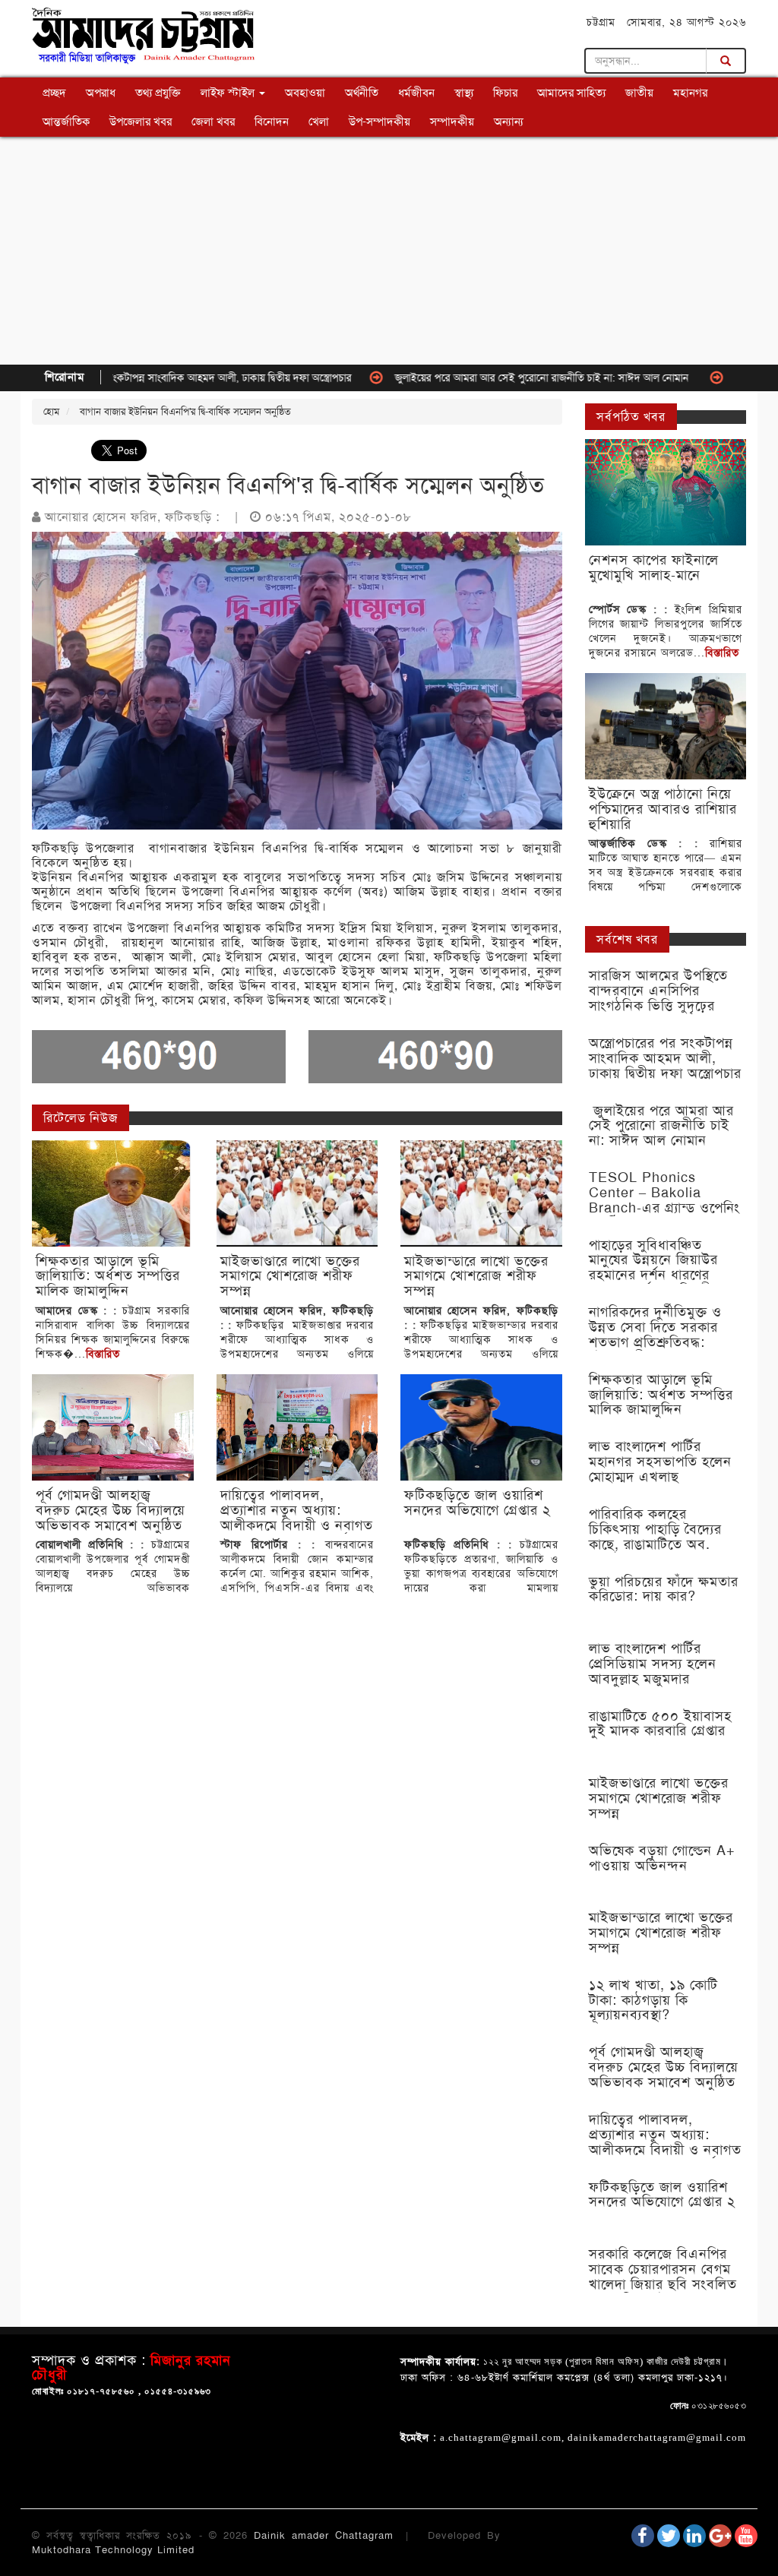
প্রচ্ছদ (54, 93)
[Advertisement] (389, 251)
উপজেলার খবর (141, 122)
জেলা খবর (213, 122)
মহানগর (690, 93)
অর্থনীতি (362, 93)
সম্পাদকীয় (452, 122)
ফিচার (505, 93)
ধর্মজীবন (416, 93)
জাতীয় (639, 93)
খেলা (319, 122)
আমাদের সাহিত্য (571, 93)
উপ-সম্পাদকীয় (380, 122)
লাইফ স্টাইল (229, 93)
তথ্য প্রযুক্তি (158, 93)
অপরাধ (101, 93)
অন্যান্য (509, 122)
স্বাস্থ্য (464, 93)
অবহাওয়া (305, 93)
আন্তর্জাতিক (66, 122)
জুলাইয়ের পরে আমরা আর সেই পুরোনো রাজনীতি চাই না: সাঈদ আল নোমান (483, 378)
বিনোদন (272, 122)
